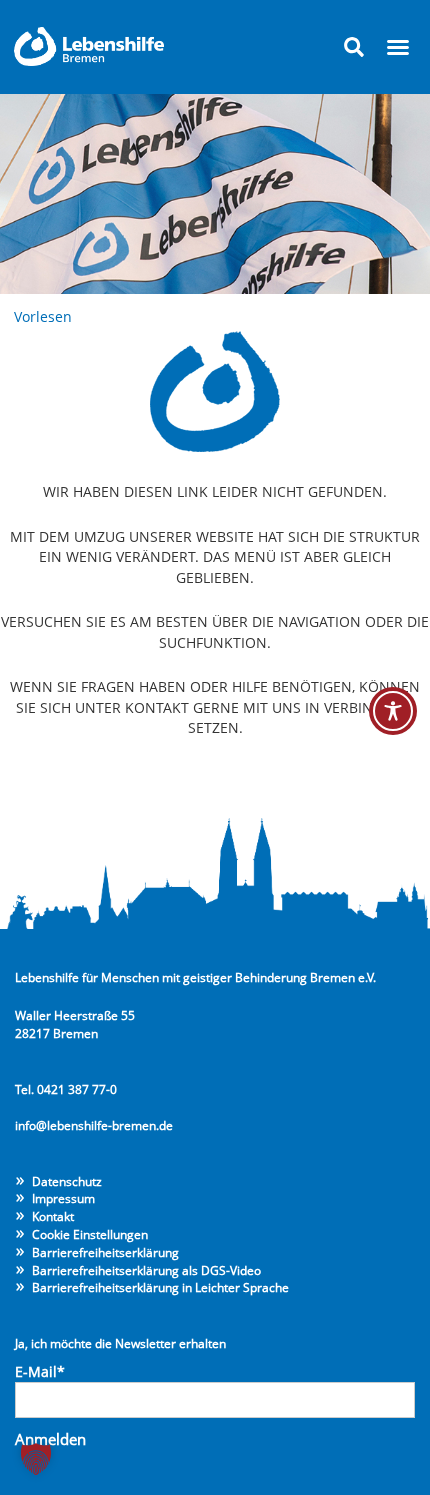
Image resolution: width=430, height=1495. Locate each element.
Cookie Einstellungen (90, 1234)
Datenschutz (67, 1181)
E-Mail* (40, 1371)
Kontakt (53, 1216)
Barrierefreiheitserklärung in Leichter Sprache (160, 1287)
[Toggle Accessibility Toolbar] (393, 711)
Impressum (63, 1198)
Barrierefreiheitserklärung (105, 1252)
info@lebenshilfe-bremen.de (94, 1125)
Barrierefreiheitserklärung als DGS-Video (146, 1270)
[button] (354, 47)
